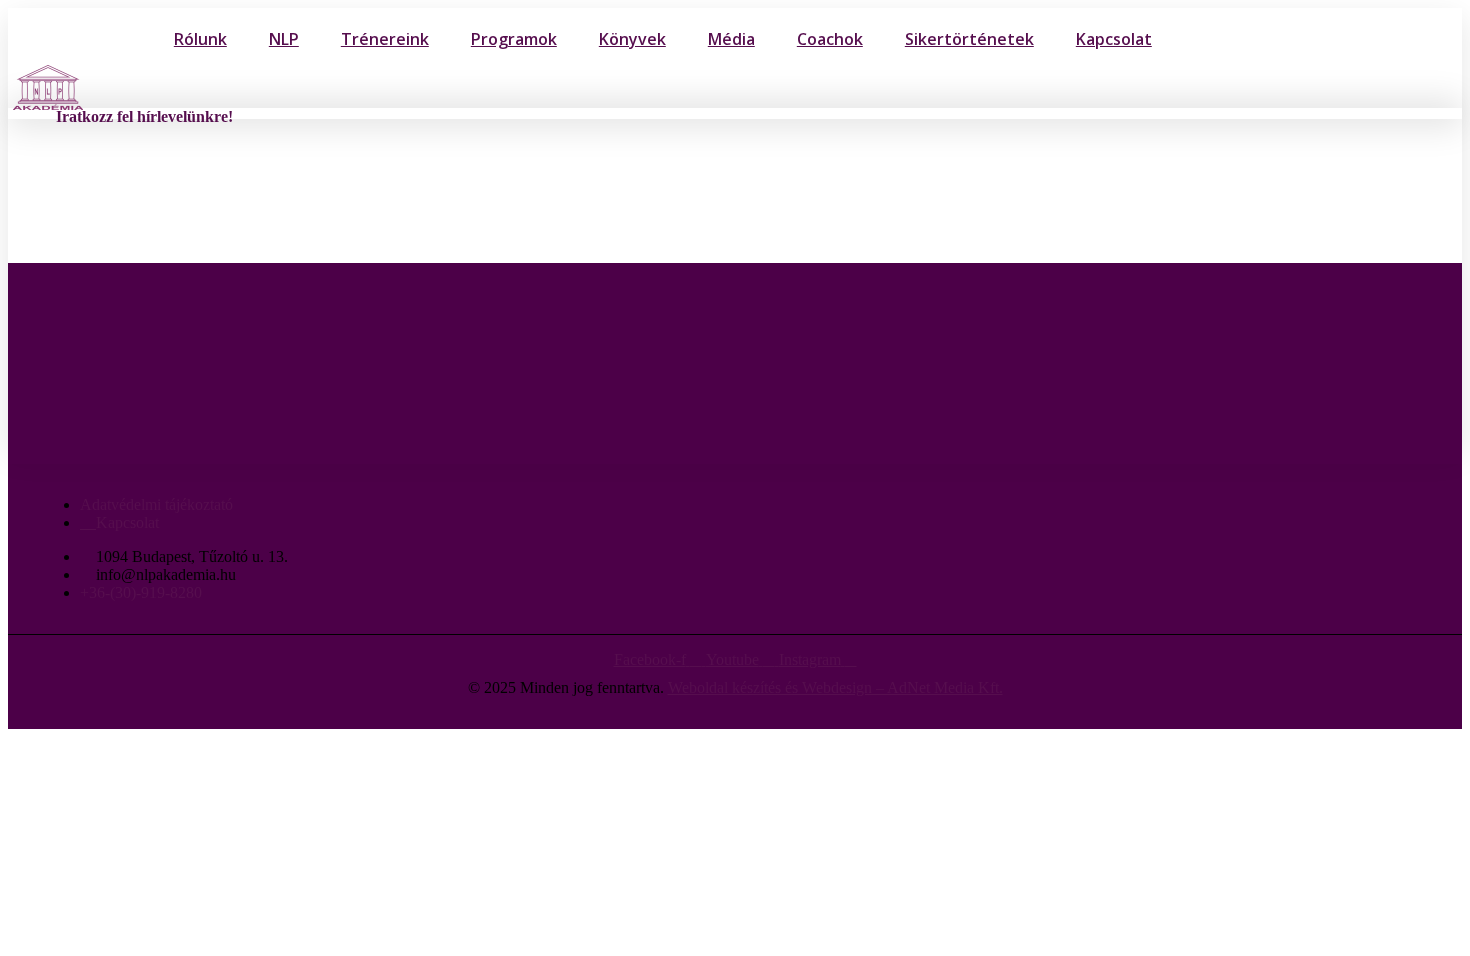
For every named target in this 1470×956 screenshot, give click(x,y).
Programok (514, 39)
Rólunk (200, 39)
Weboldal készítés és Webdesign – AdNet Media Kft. (835, 687)
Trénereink (385, 39)
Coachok (830, 39)
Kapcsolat (1114, 39)
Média (731, 39)
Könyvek (632, 39)
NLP (284, 39)
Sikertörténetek (969, 39)
